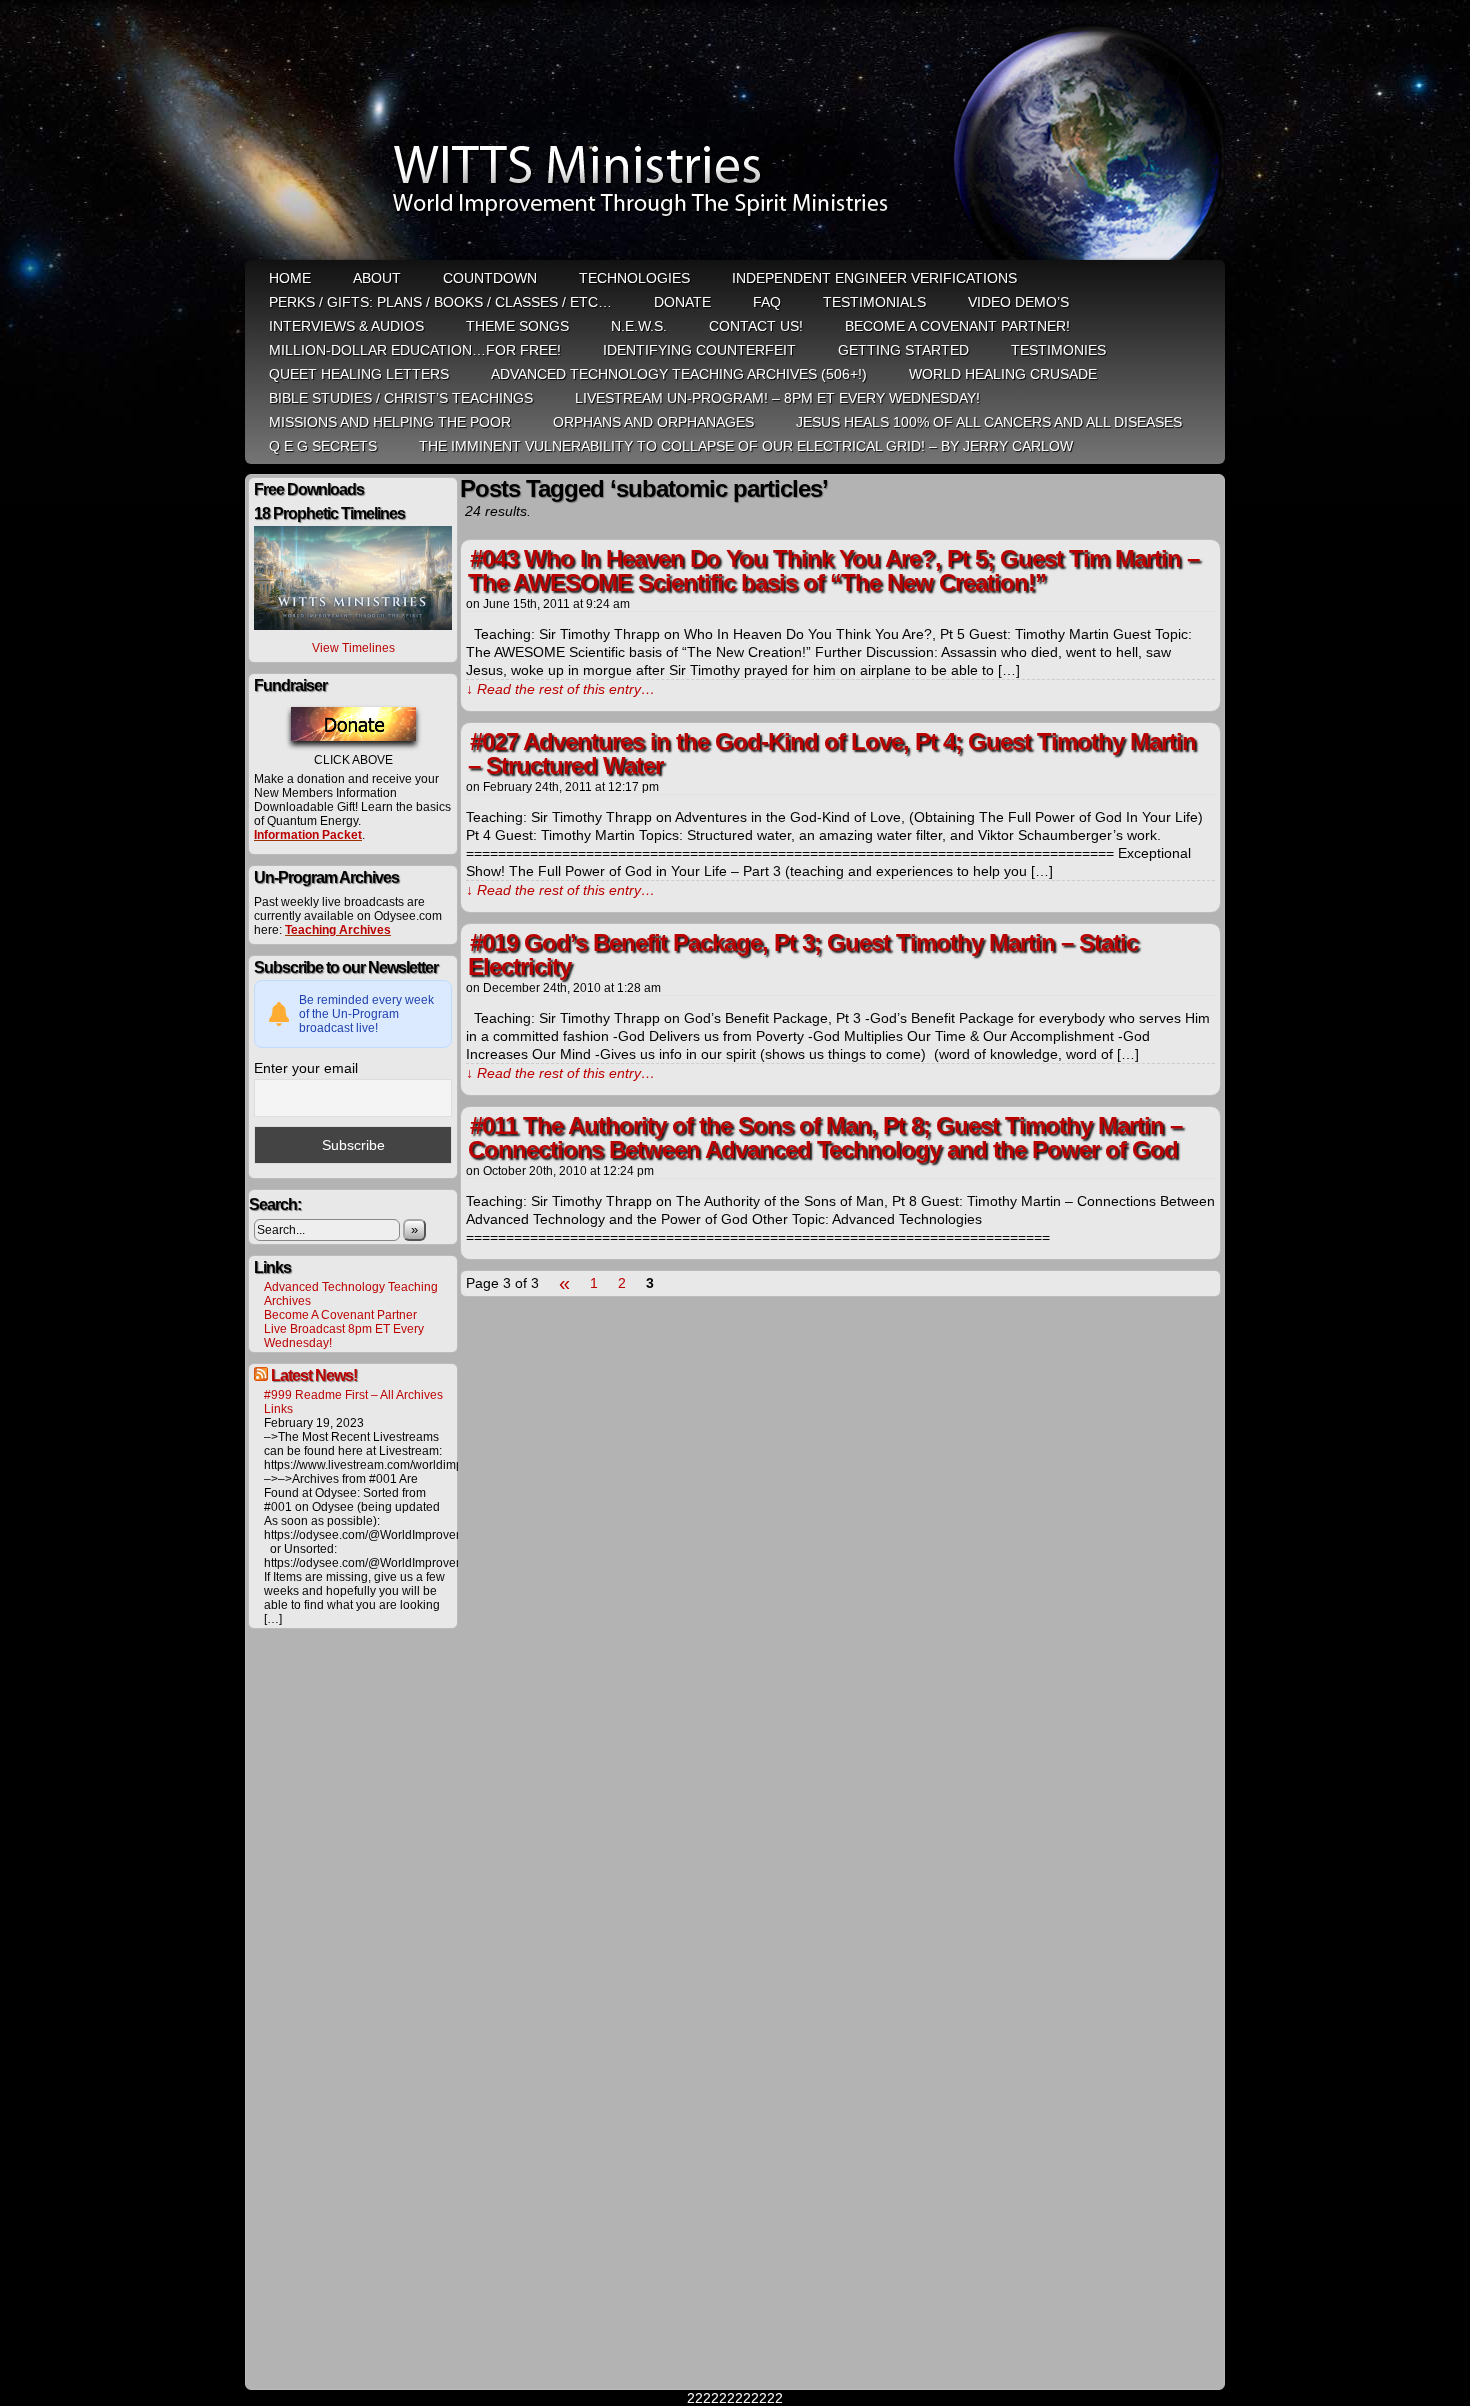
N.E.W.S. (639, 326)
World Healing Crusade (1003, 374)
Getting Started (903, 350)
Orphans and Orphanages (653, 422)
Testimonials (874, 302)
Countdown (490, 278)
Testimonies (1058, 350)
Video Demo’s (1018, 302)
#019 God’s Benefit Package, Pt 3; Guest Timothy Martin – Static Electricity (803, 954)
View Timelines (353, 648)
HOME (290, 278)
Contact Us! (756, 326)
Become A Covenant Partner (340, 1315)
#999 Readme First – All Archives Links (353, 1402)
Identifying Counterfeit (699, 350)
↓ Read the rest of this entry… (560, 689)
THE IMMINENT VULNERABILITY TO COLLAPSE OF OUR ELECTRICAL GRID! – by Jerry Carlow (746, 446)
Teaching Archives (338, 930)
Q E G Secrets (323, 446)
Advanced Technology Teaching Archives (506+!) (679, 374)
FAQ (767, 302)
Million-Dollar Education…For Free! (415, 350)
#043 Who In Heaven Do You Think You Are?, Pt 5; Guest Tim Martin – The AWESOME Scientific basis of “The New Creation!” (833, 570)
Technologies (634, 278)
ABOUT (377, 278)
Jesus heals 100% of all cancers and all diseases (989, 422)
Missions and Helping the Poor (390, 422)
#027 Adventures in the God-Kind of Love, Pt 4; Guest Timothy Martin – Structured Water (832, 753)
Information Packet (308, 835)
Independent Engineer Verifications (874, 278)
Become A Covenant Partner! (957, 326)
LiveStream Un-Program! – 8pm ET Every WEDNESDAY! (777, 398)
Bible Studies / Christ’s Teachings (401, 398)
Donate (682, 302)
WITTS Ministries (737, 132)
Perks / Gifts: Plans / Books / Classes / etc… (440, 302)
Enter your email (306, 1068)
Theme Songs (517, 326)
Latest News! (314, 1375)
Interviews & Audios (346, 326)
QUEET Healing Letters (359, 374)
